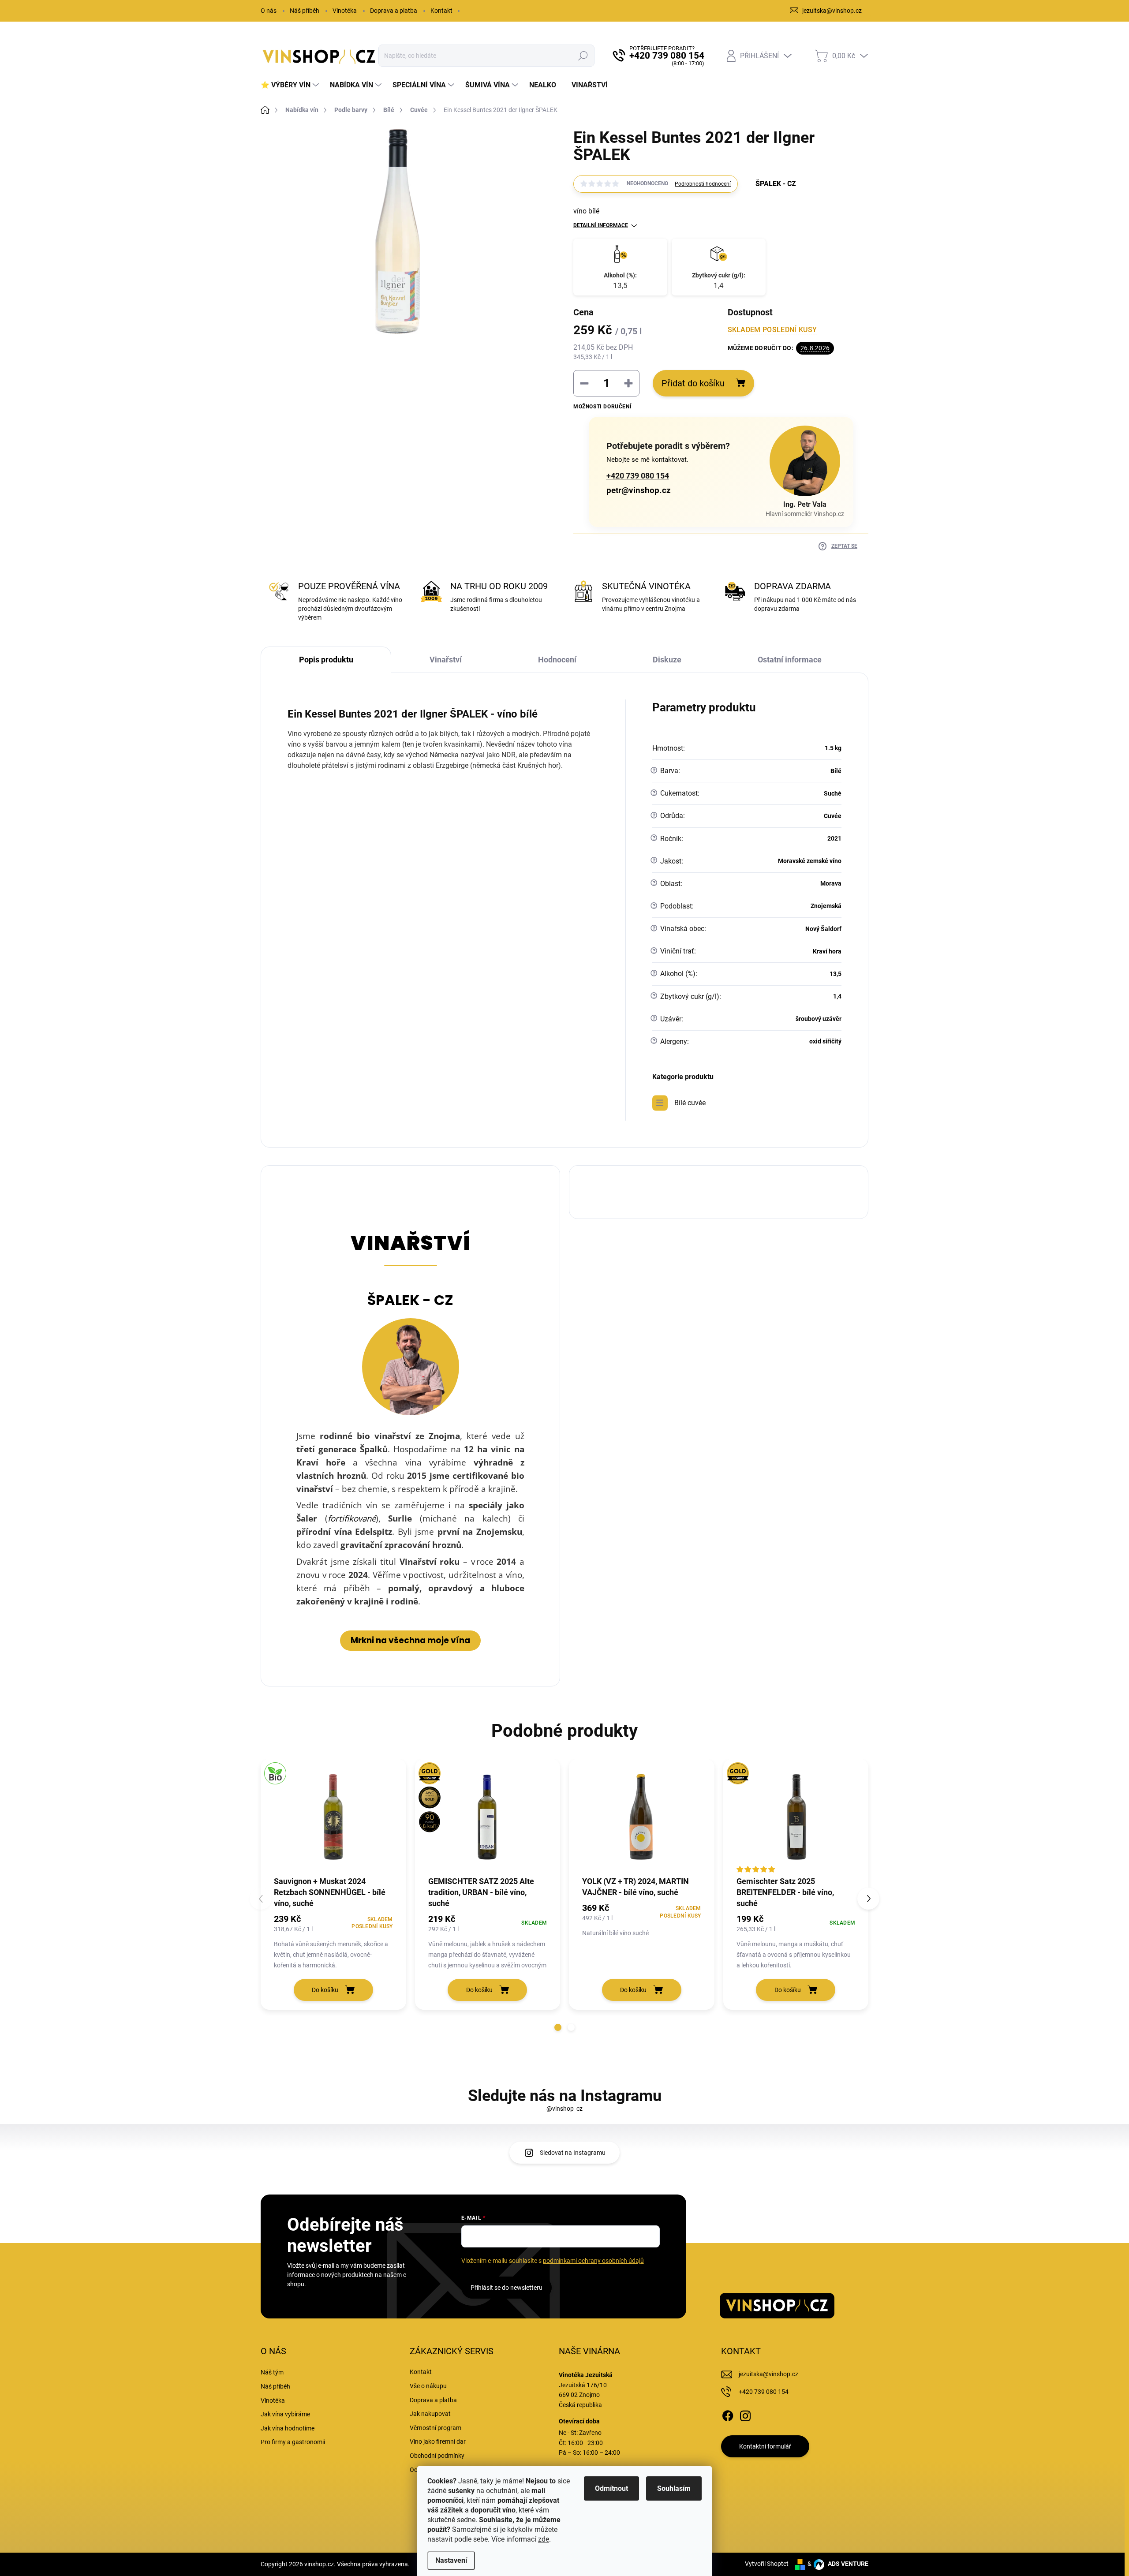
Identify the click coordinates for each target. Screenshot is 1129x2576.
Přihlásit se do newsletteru (507, 2288)
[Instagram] (745, 2414)
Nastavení (451, 2560)
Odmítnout (611, 2488)
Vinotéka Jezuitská (586, 2375)
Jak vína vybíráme (285, 2414)
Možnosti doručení (602, 407)
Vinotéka (345, 11)
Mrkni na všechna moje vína (410, 1640)
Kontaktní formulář (765, 2446)
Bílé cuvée (690, 1103)
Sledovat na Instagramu (573, 2153)
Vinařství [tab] (446, 660)
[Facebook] (728, 2414)
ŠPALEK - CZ (410, 1300)
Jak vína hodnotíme (288, 2428)
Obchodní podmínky (437, 2456)
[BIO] (333, 1817)
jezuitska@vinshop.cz (768, 2374)
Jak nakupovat (430, 2414)
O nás (269, 11)
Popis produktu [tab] (326, 660)
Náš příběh (305, 11)
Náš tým (272, 2372)
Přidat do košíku (693, 383)
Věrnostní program (436, 2428)
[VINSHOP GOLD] (796, 1817)
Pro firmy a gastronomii (293, 2442)
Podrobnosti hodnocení (703, 184)
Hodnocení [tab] (557, 660)
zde (544, 2539)
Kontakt (441, 11)
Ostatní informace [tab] (790, 660)
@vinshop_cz (564, 2109)
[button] (558, 2027)
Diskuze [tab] (667, 660)
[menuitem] (291, 85)
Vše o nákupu (428, 2386)
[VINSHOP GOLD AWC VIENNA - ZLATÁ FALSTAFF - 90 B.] (488, 1817)
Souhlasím (674, 2488)
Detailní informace (601, 225)
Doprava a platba (394, 11)
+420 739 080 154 (638, 476)
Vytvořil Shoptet (767, 2564)
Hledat (583, 56)
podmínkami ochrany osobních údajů (593, 2261)
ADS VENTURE (847, 2564)
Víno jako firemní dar (438, 2441)
